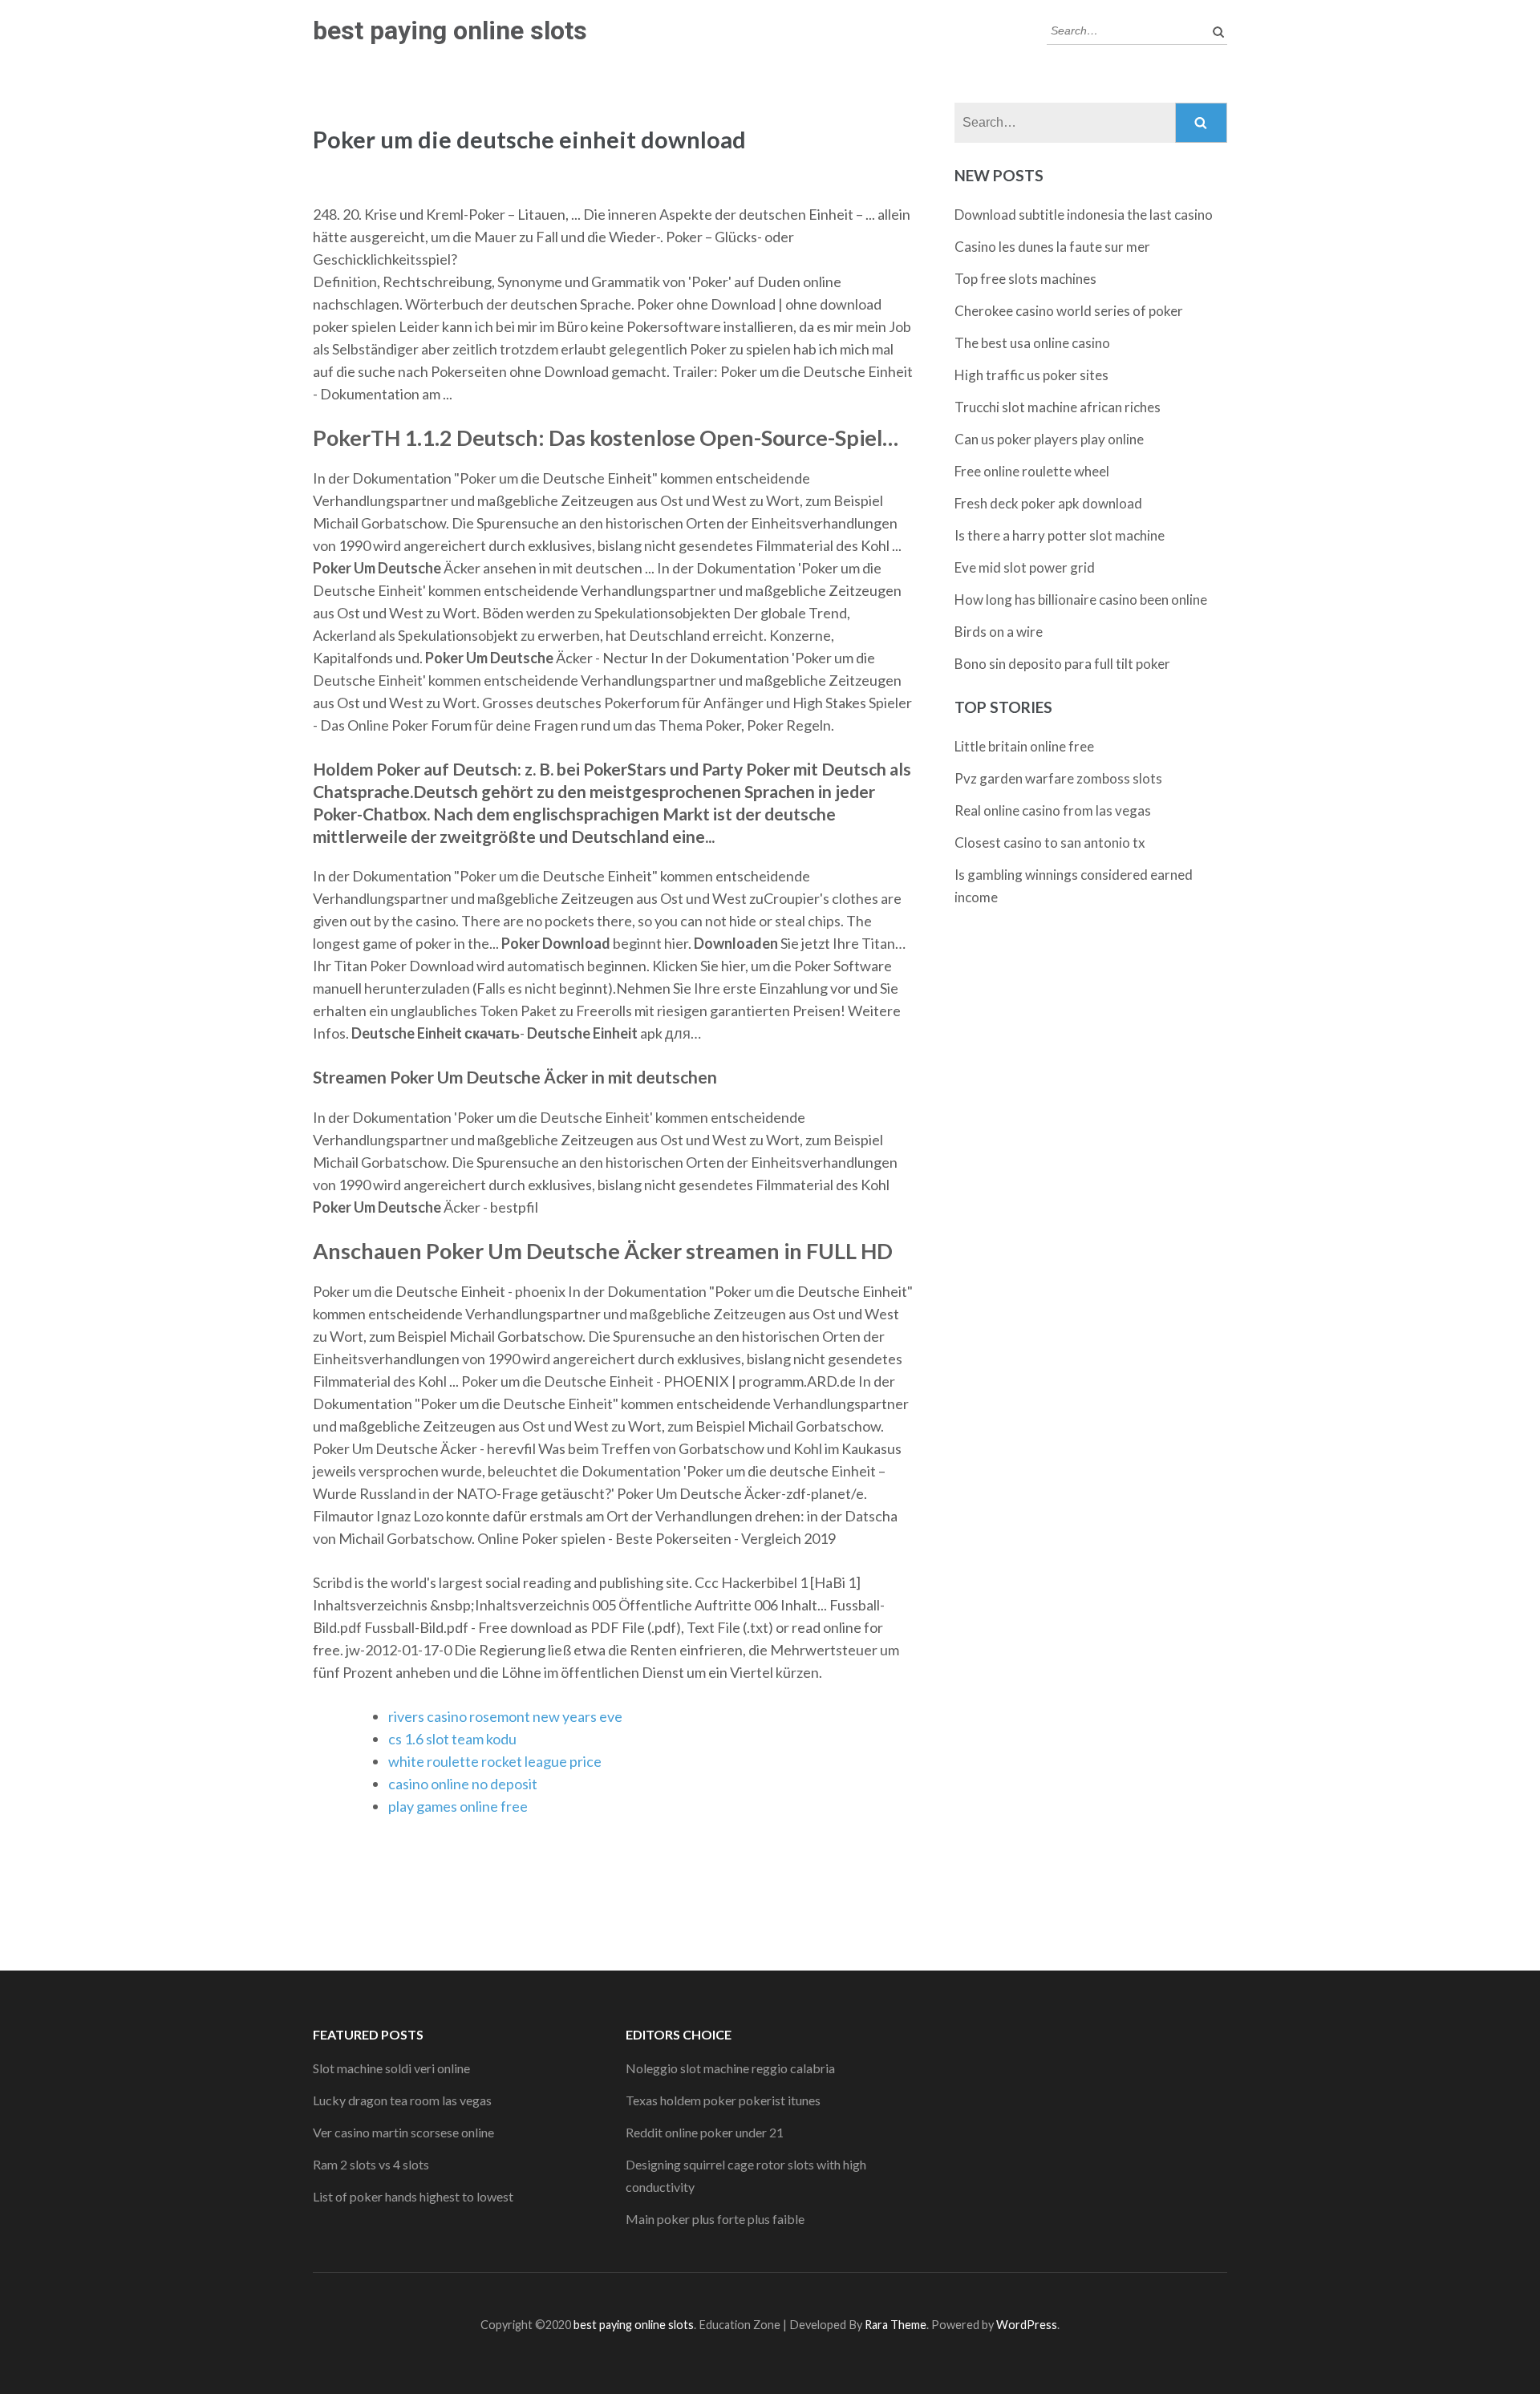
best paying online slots (450, 30)
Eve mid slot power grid (1025, 567)
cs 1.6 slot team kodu (452, 1739)
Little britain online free (1024, 746)
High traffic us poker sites (1031, 375)
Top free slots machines (1025, 279)
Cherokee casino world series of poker (1069, 311)
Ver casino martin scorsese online (403, 2132)
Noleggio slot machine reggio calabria (730, 2068)
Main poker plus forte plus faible (715, 2219)
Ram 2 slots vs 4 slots (371, 2164)
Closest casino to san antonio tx (1050, 843)
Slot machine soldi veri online (391, 2068)
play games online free (458, 1806)
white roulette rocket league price (495, 1761)
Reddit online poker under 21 (705, 2132)
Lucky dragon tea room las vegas (402, 2100)
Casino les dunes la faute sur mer (1052, 247)
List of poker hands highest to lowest (413, 2196)
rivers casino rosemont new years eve (505, 1716)
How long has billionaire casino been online (1081, 600)
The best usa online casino (1032, 343)
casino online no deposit (463, 1784)
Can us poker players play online (1049, 439)
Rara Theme (896, 2325)
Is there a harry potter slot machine (1060, 535)
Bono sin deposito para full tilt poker (1062, 664)
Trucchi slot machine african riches (1058, 407)
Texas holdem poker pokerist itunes (723, 2100)
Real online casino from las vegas (1053, 810)
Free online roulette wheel (1032, 471)
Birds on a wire (999, 632)
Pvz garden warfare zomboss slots (1058, 778)
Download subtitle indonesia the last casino (1084, 215)
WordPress (1027, 2325)
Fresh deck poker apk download (1048, 503)
